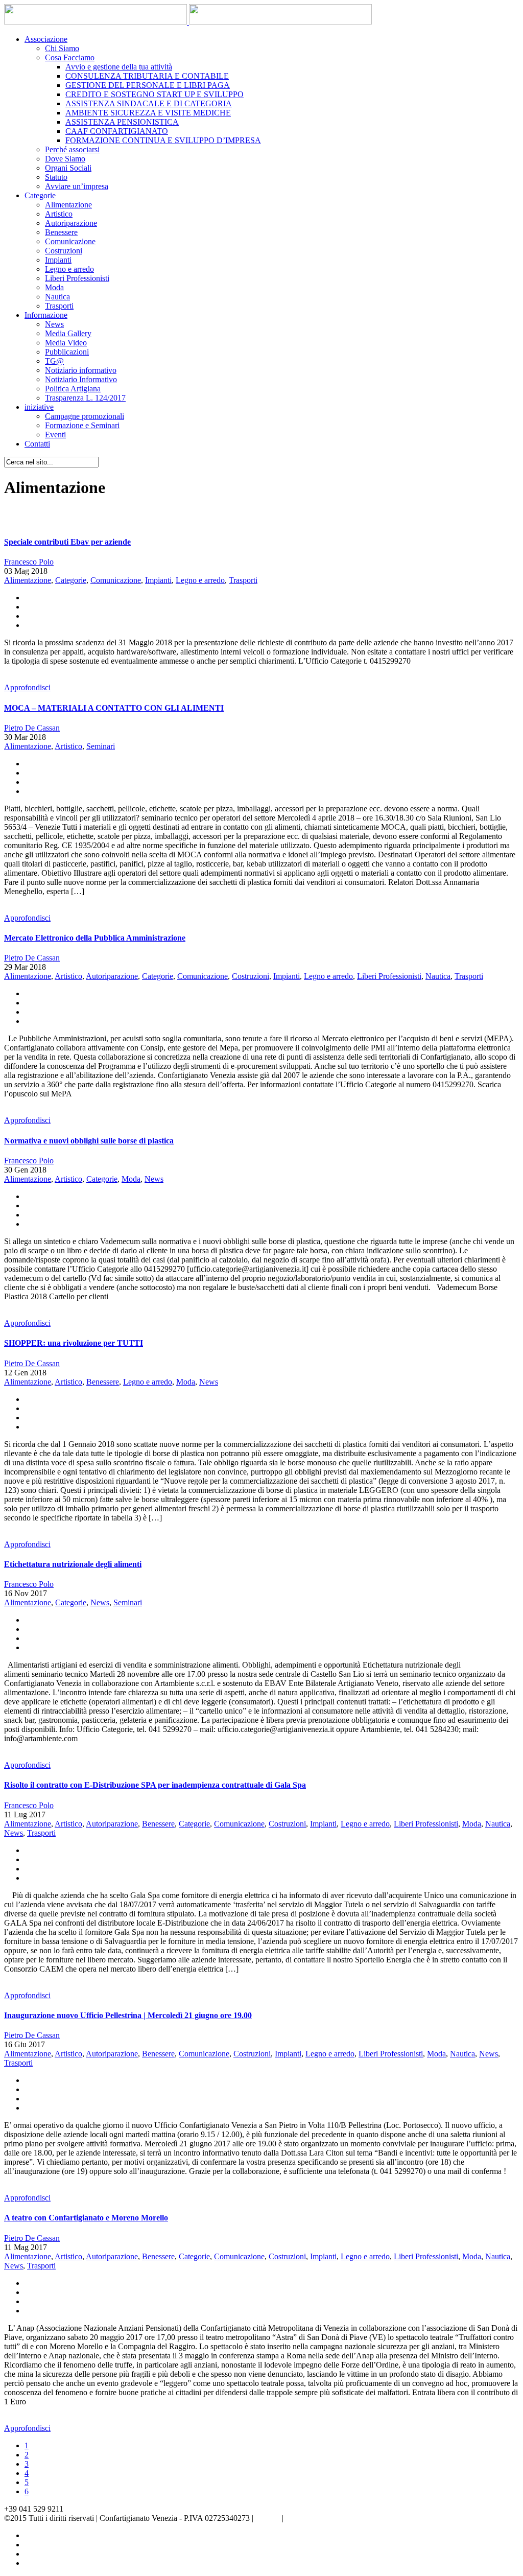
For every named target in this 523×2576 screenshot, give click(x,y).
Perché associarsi (72, 149)
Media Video (66, 343)
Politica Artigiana (73, 389)
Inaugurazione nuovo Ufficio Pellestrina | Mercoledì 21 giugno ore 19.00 (128, 2015)
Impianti (58, 260)
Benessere (61, 232)
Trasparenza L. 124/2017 (85, 398)
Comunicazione (70, 241)
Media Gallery (68, 333)
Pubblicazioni (67, 352)
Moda (54, 287)
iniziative (39, 407)
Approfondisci (27, 687)
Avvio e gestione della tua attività (119, 67)
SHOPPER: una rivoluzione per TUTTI (74, 1343)
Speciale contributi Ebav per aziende (67, 542)
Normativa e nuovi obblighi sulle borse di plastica (89, 1141)
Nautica (57, 297)
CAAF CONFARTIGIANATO (117, 131)
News (54, 324)
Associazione (46, 39)
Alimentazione (68, 205)
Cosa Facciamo (70, 57)
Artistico (59, 214)
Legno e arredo (69, 269)
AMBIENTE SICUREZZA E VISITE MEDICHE (148, 113)
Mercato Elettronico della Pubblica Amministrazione (95, 938)
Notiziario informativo (81, 370)
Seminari (101, 746)
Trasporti (59, 306)
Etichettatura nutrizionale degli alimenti (73, 1564)
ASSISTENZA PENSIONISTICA (122, 122)
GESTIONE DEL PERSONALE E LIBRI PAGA (148, 85)
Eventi (55, 435)
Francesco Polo (29, 562)
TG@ (54, 361)
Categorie (40, 195)
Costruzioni (64, 251)
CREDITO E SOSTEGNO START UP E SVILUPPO (154, 94)
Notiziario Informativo (81, 379)
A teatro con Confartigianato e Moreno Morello (86, 2218)
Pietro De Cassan (32, 728)
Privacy (268, 2518)
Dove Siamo (65, 159)
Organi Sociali (68, 168)
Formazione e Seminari (82, 425)
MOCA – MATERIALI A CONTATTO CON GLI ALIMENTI (114, 708)
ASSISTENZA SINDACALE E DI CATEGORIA (149, 103)
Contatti (37, 444)
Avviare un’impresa (77, 186)
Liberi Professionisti (77, 278)
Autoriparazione (71, 223)
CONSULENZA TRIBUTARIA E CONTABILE (147, 76)
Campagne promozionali (85, 416)
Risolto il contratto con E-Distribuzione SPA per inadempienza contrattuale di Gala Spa (155, 1785)
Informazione (46, 315)
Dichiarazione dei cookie (326, 2518)
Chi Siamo (62, 48)
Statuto (56, 177)
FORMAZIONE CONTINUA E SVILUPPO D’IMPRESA (163, 140)
